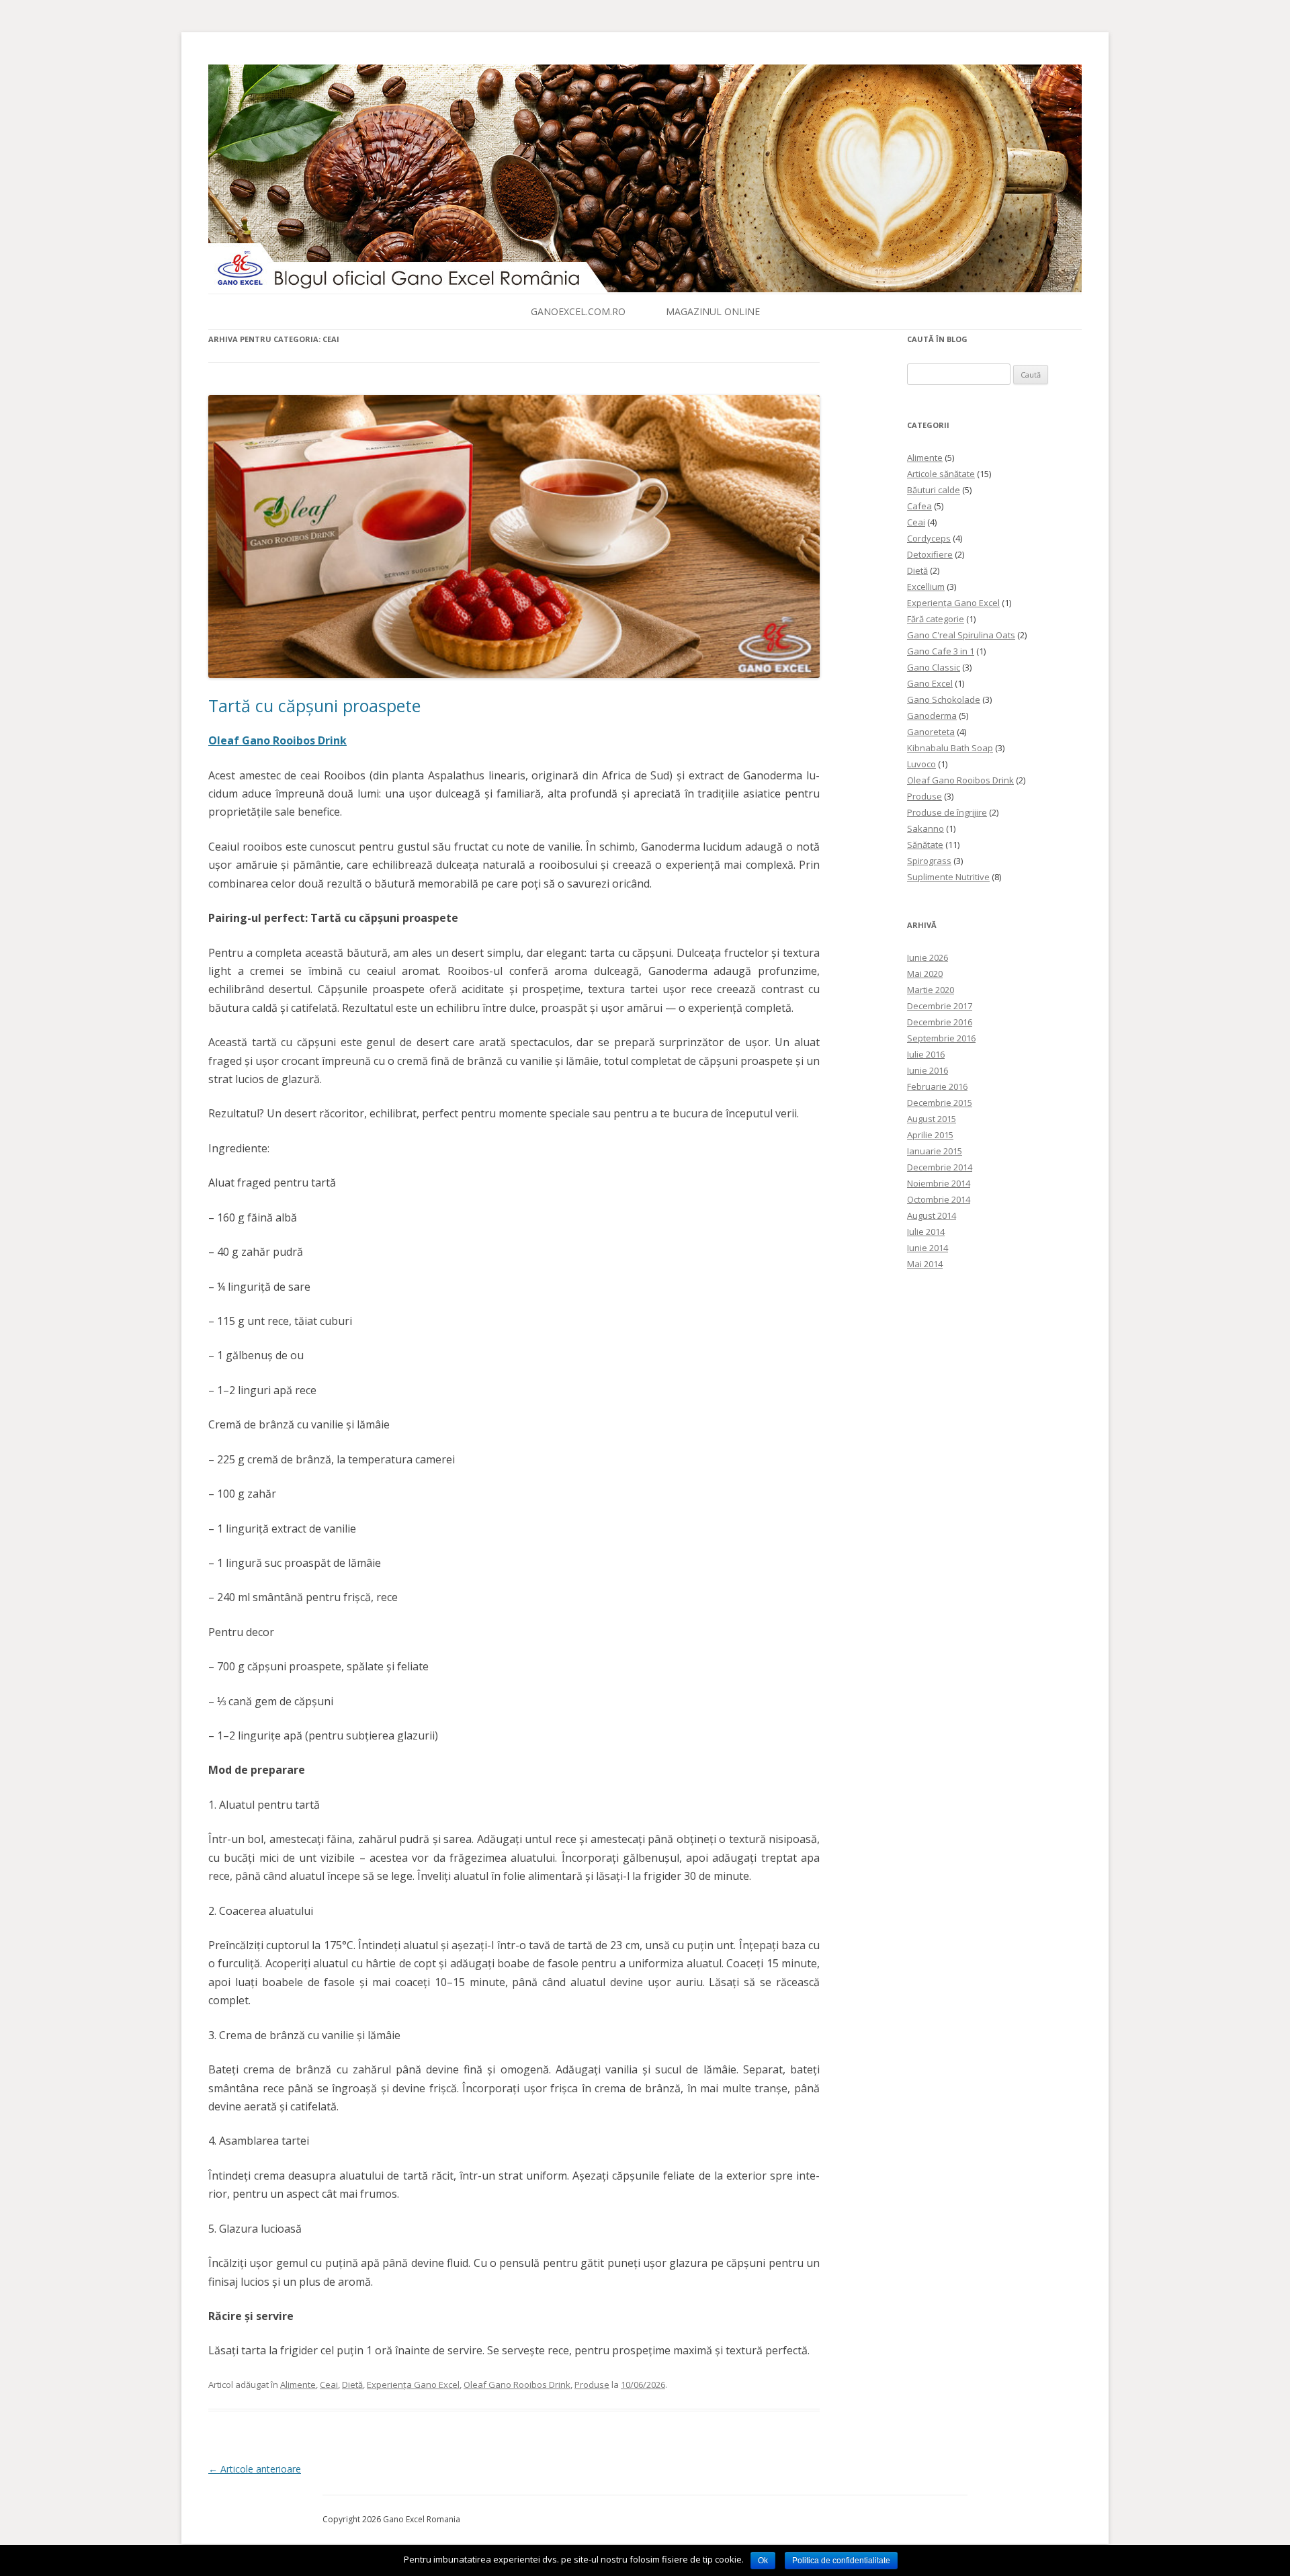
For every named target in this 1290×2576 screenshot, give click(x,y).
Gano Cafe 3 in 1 (941, 651)
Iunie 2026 (928, 957)
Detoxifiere (930, 554)
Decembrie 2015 (940, 1103)
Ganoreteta (931, 732)
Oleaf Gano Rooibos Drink (517, 2385)
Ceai (329, 2385)
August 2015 (932, 1119)
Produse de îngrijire (947, 812)
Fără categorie (936, 619)
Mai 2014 (925, 1264)
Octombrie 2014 (939, 1199)
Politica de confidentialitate (841, 2561)
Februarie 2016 (937, 1086)
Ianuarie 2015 (935, 1151)
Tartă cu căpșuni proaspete (314, 705)
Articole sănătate (941, 474)
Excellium (926, 587)
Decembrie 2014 (940, 1167)
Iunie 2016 (928, 1070)
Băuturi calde (934, 490)
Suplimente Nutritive (948, 877)
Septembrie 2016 (941, 1038)
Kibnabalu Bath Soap (950, 748)
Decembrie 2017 (940, 1006)
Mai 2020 (925, 974)
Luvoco (921, 764)
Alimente (298, 2385)
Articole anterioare (255, 2469)
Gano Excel (930, 683)
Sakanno (926, 828)
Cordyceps (929, 538)
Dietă (352, 2385)
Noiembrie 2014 (939, 1183)
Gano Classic (934, 667)
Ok (763, 2561)
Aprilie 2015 (930, 1135)
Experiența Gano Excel (413, 2385)
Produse (592, 2385)
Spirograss (929, 861)
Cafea (919, 506)
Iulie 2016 (926, 1054)
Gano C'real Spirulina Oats (961, 635)
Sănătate (925, 845)
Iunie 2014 (928, 1248)
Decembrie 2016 (940, 1022)
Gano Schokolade (944, 699)
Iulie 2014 (926, 1232)
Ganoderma (932, 716)
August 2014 (932, 1215)
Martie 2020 (931, 990)
